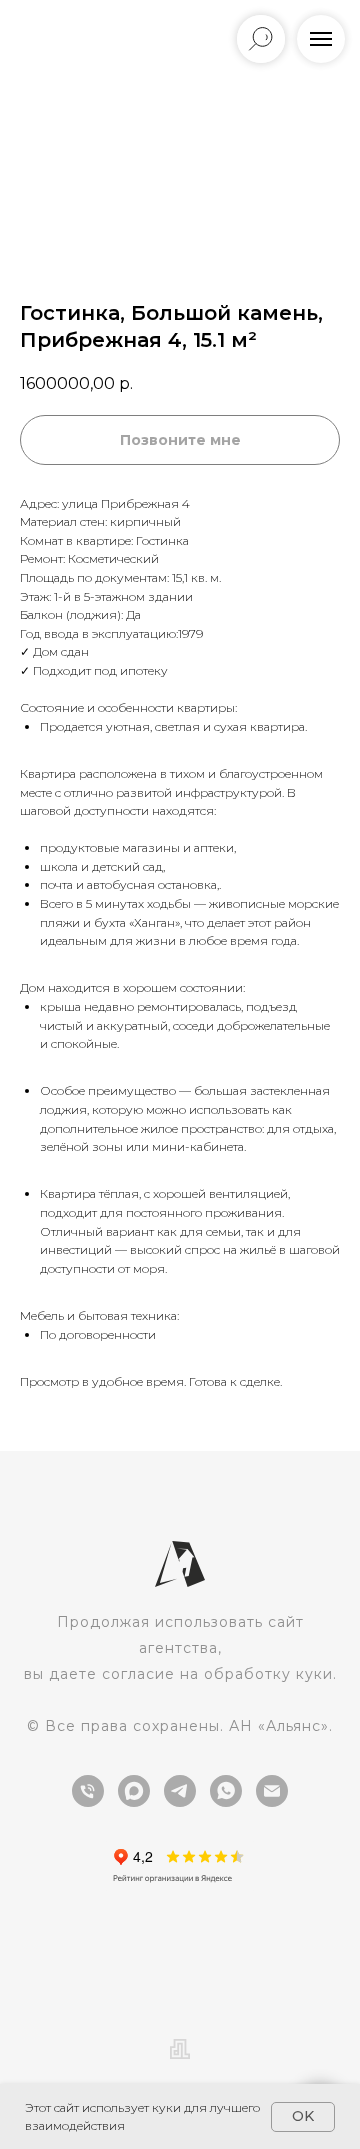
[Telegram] (180, 1791)
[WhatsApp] (226, 1791)
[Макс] (134, 1791)
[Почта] (272, 1791)
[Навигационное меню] (321, 39)
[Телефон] (88, 1791)
